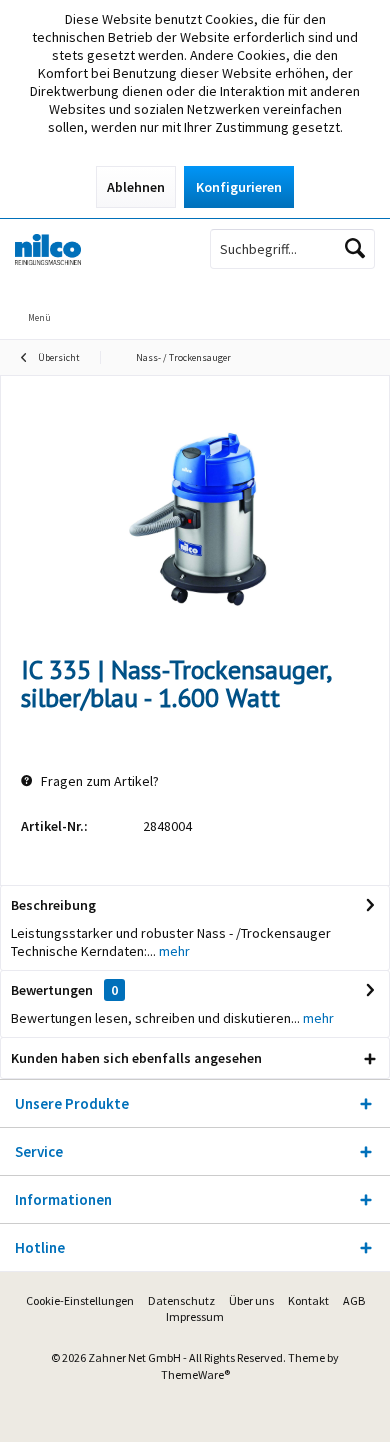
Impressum (195, 1316)
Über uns (251, 1300)
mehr (173, 951)
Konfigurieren (239, 187)
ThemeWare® (195, 1374)
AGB (354, 1300)
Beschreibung (53, 905)
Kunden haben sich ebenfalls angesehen (136, 1058)
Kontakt (308, 1300)
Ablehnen (136, 187)
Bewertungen (52, 990)
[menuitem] (273, 304)
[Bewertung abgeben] (195, 724)
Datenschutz (181, 1300)
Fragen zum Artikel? (98, 781)
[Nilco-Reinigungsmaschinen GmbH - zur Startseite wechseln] (97, 249)
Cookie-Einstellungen (80, 1300)
